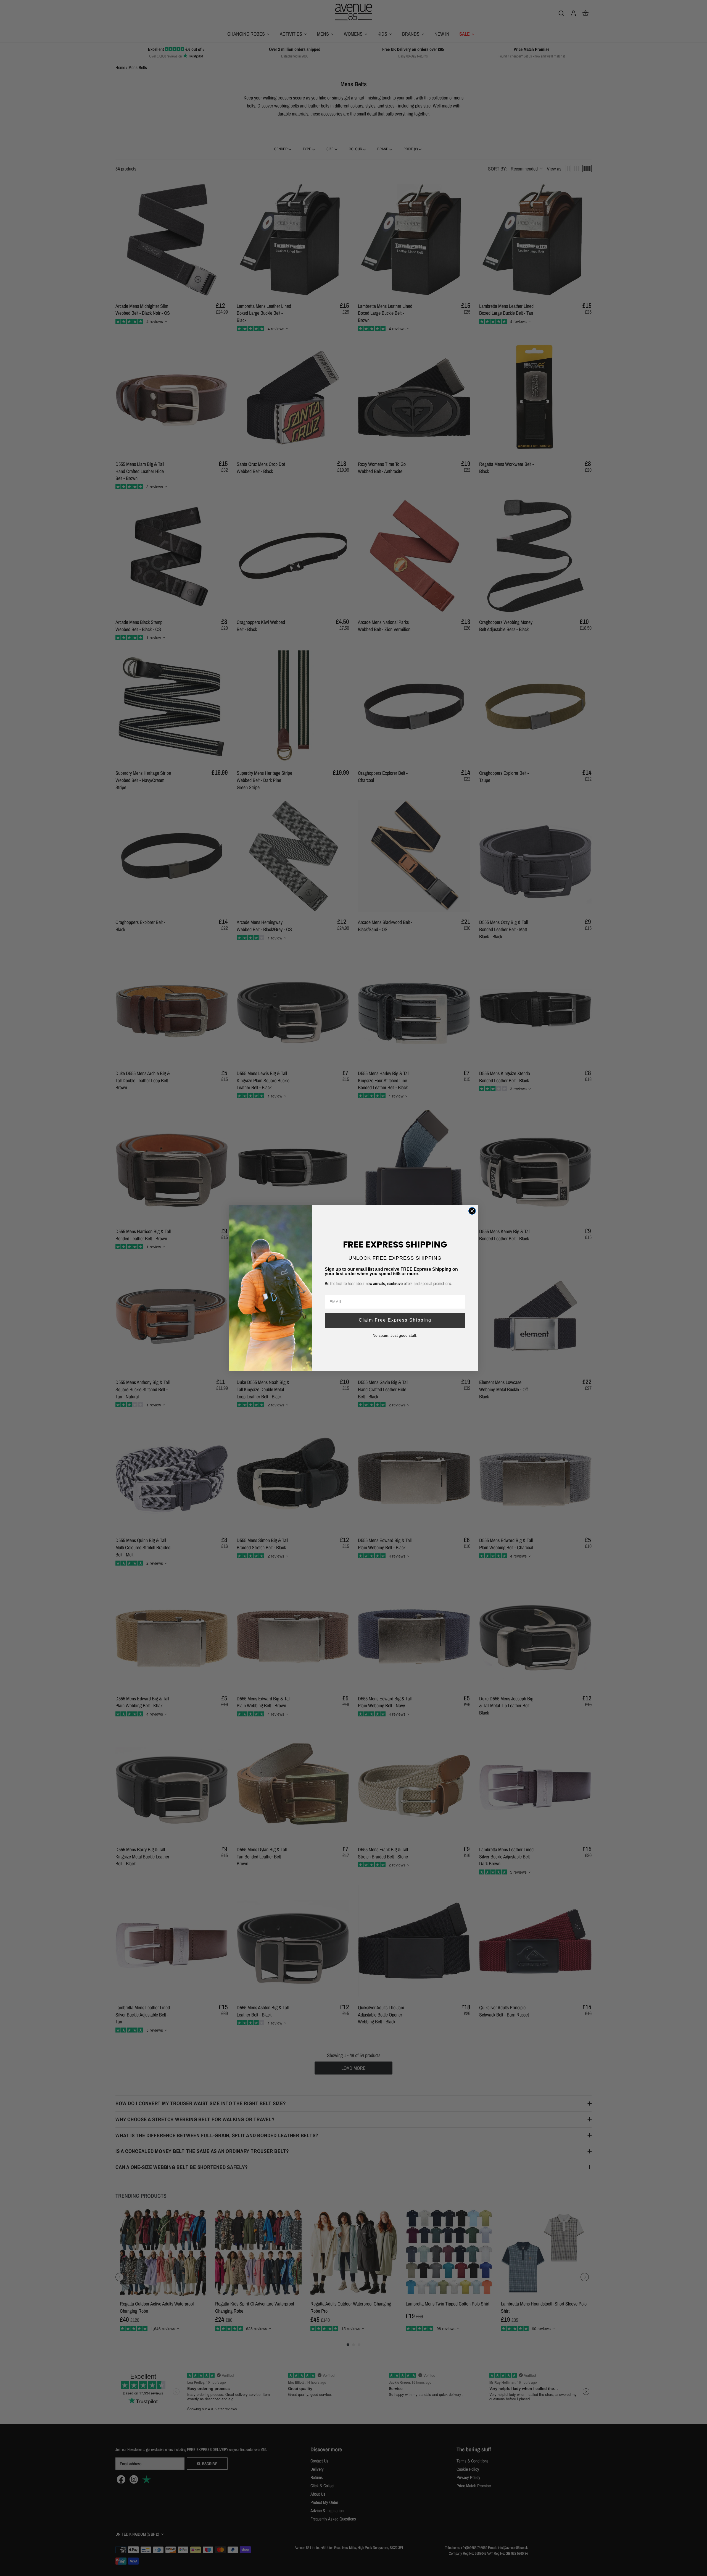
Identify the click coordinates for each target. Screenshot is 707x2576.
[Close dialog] (472, 1211)
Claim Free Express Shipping (395, 1320)
